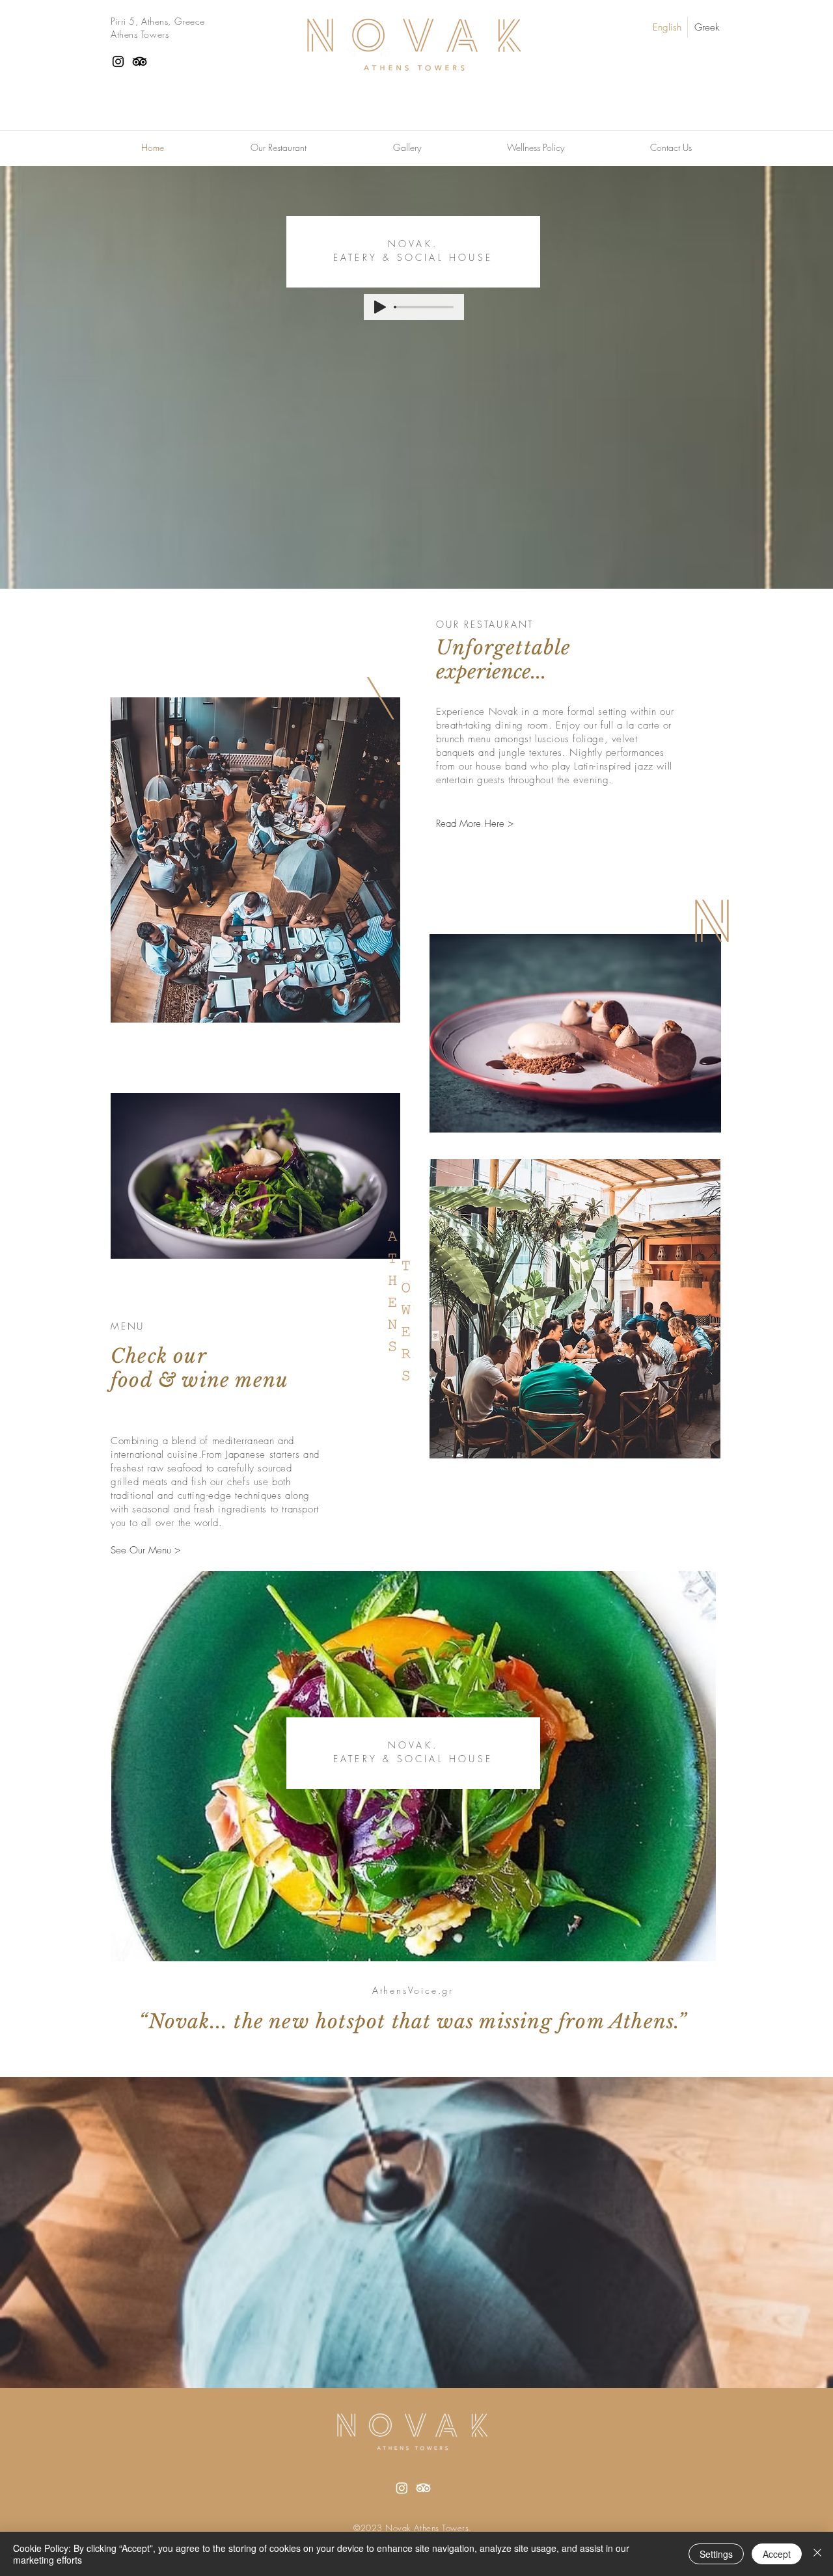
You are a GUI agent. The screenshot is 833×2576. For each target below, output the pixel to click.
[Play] (380, 307)
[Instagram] (118, 61)
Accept (777, 2554)
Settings (716, 2554)
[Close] (817, 2554)
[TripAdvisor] (140, 61)
